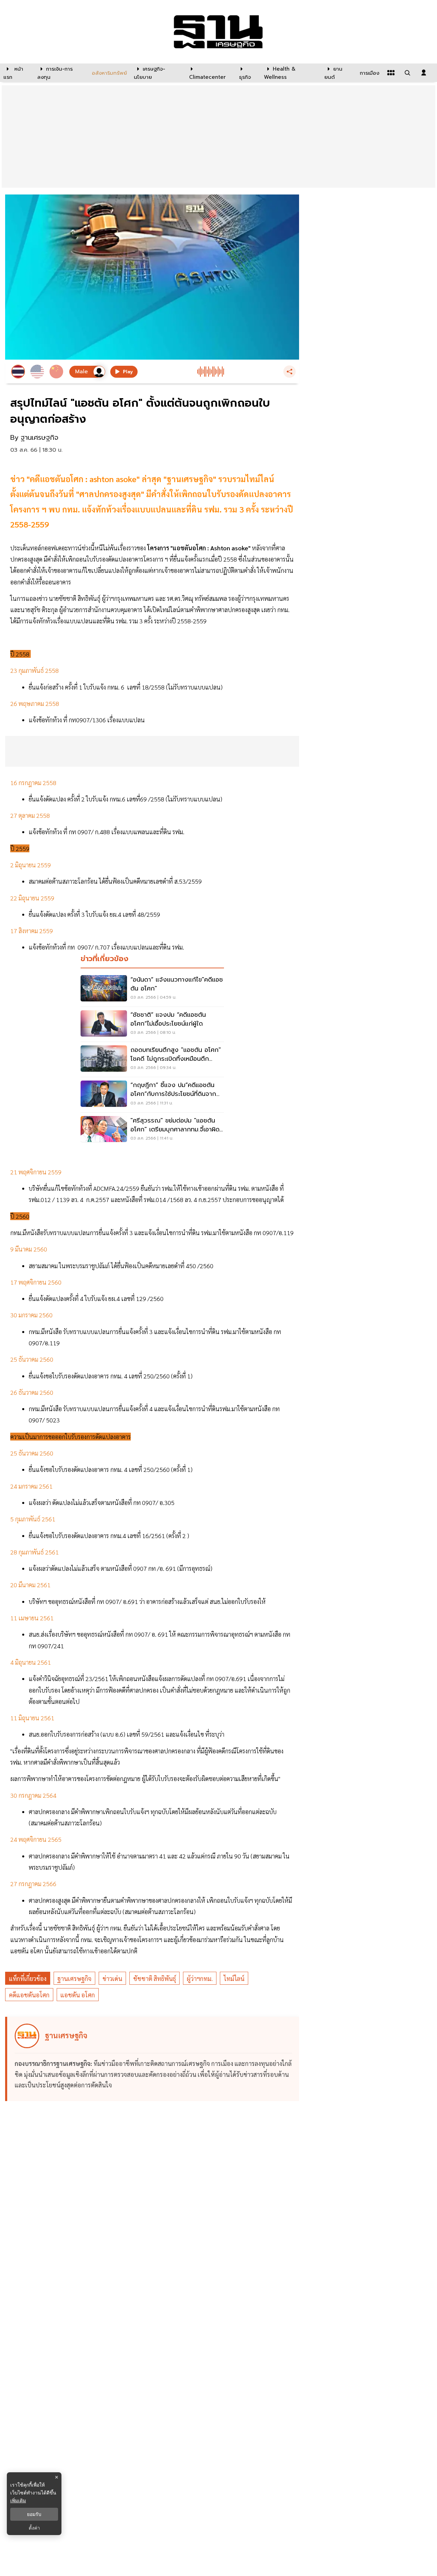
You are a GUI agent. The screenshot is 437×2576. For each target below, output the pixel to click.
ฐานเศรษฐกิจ (74, 1978)
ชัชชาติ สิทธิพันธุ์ (154, 1978)
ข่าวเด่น (112, 1978)
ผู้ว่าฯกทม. (200, 1978)
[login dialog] (424, 73)
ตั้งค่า (34, 2528)
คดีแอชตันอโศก (29, 1995)
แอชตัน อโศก (78, 1995)
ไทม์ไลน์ (234, 1978)
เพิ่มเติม (18, 2500)
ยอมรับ (34, 2514)
